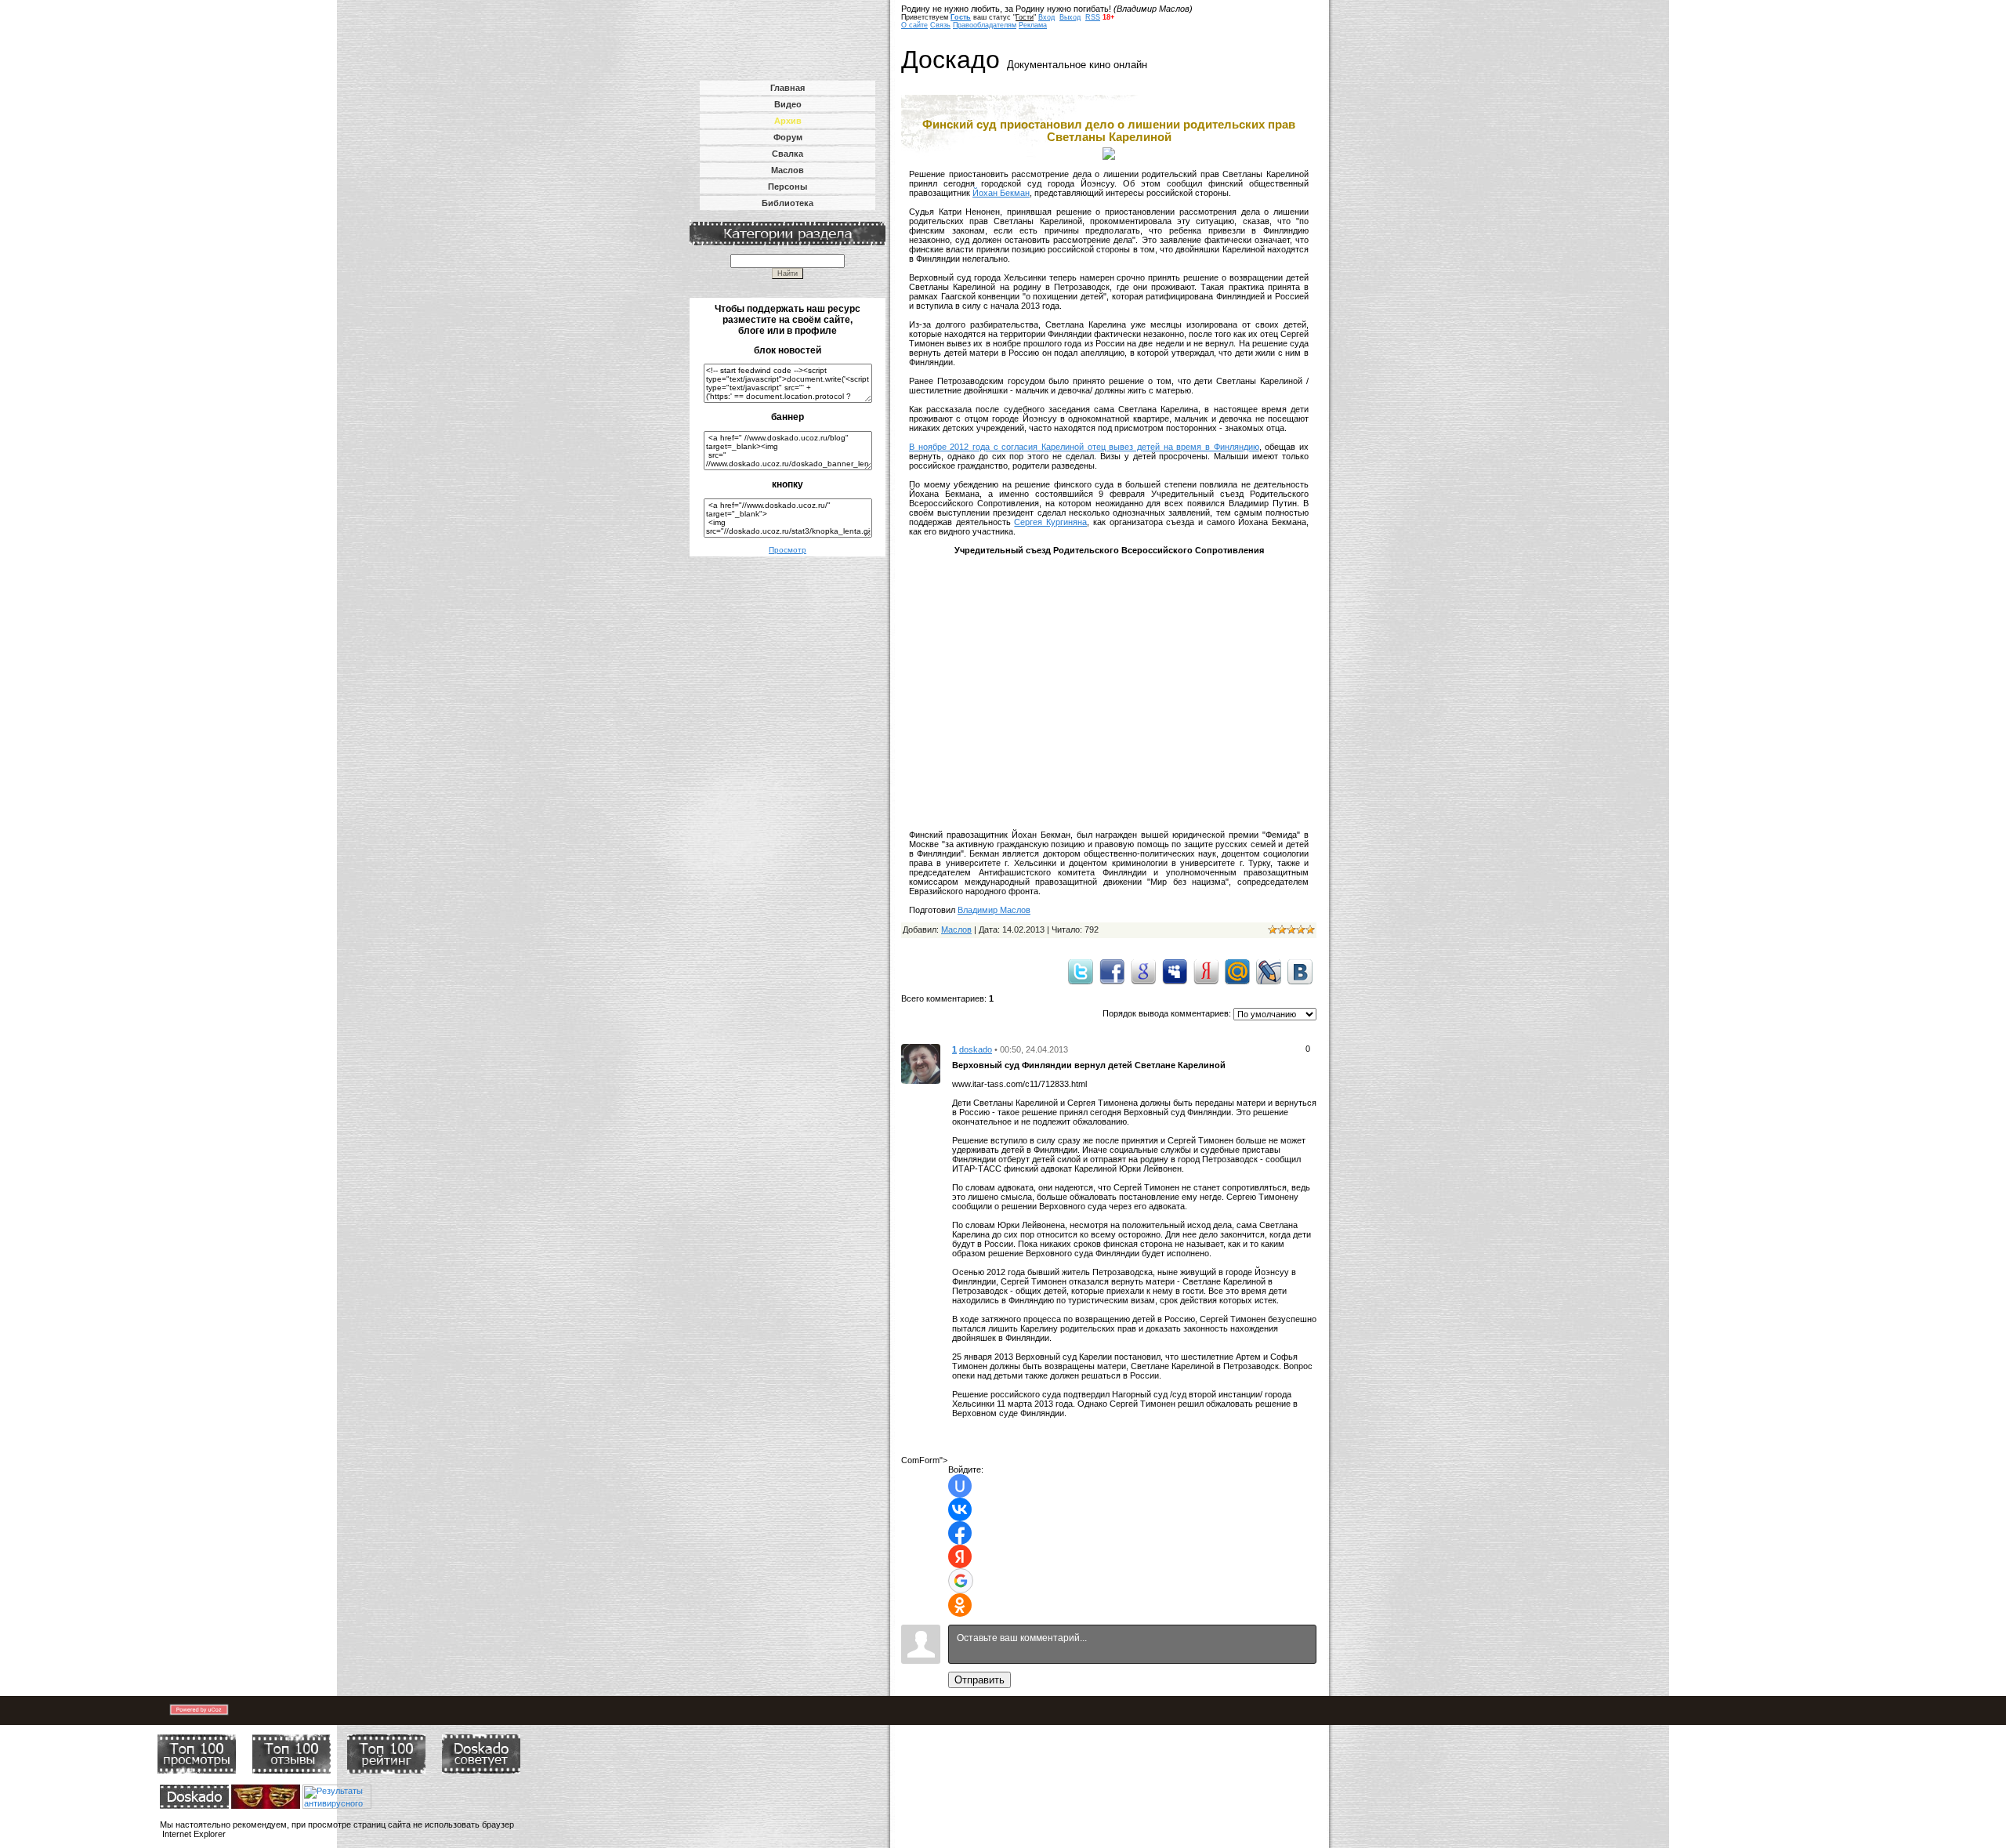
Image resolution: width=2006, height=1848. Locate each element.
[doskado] (921, 1063)
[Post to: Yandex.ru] (1206, 971)
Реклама (1033, 25)
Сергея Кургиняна (1050, 522)
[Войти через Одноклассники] (960, 1605)
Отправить (979, 1680)
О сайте (914, 25)
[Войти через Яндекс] (960, 1556)
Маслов (956, 929)
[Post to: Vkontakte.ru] (1300, 971)
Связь (940, 25)
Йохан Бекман (1001, 193)
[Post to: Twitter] (1081, 971)
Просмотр (788, 550)
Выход (1070, 17)
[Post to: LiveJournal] (1269, 971)
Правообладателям (985, 25)
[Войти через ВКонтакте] (960, 1509)
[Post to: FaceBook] (1112, 971)
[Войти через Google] (961, 1581)
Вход (1046, 17)
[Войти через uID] (960, 1486)
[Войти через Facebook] (960, 1533)
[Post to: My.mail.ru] (1237, 971)
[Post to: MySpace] (1175, 971)
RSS (1093, 17)
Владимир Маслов (994, 910)
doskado (976, 1049)
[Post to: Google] (1143, 971)
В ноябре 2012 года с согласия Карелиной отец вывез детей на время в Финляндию (1084, 447)
